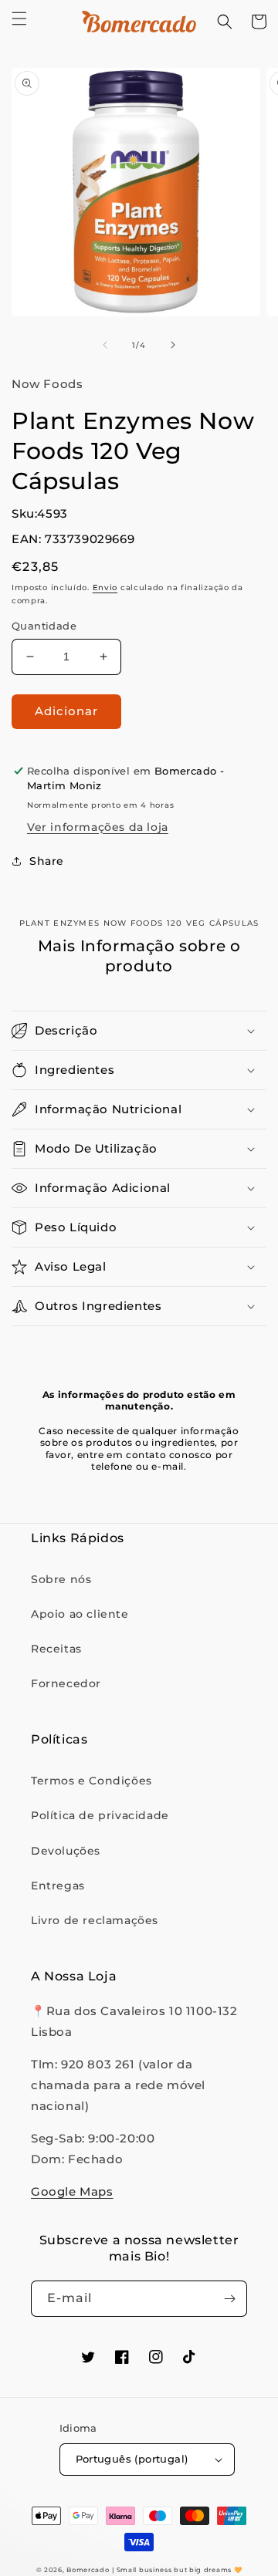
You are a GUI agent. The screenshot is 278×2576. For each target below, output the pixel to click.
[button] (19, 19)
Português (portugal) (132, 2459)
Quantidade (44, 626)
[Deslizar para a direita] (173, 345)
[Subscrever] (229, 2299)
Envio (105, 587)
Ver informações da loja (98, 827)
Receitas (56, 1649)
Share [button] (47, 861)
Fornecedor (66, 1683)
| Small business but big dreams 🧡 (177, 2570)
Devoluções (66, 1851)
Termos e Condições (92, 1781)
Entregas (58, 1886)
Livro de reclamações (95, 1920)
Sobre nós (61, 1579)
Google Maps (72, 2191)
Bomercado (88, 2570)
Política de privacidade (100, 1815)
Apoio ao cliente (80, 1614)
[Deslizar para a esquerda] (105, 345)
